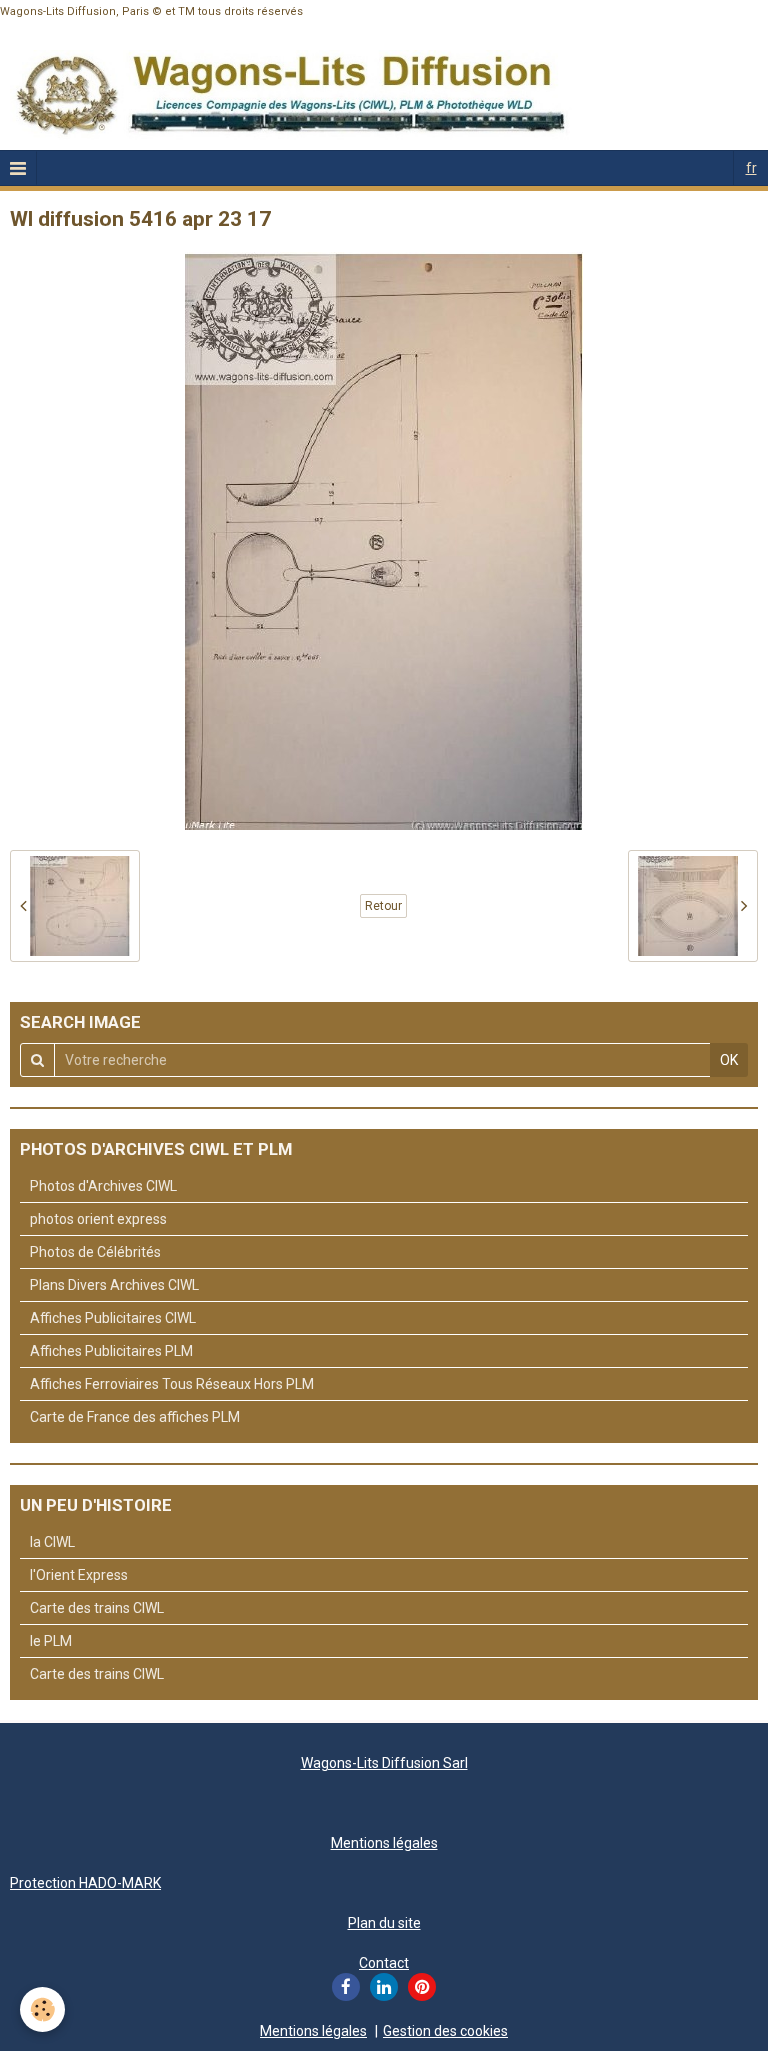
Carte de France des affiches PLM (135, 1417)
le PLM (51, 1641)
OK (729, 1060)
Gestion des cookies (445, 2031)
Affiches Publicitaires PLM (111, 1351)
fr (751, 168)
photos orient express (98, 1219)
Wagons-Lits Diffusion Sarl (384, 1763)
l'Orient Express (79, 1575)
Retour (383, 906)
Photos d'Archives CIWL (103, 1186)
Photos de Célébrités (95, 1252)
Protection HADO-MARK (85, 1883)
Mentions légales (384, 1843)
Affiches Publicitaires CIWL (113, 1318)
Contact (384, 1963)
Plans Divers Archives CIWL (114, 1285)
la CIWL (52, 1542)
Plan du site (384, 1923)
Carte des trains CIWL (97, 1608)
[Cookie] (42, 2009)
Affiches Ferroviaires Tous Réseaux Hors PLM (172, 1384)
